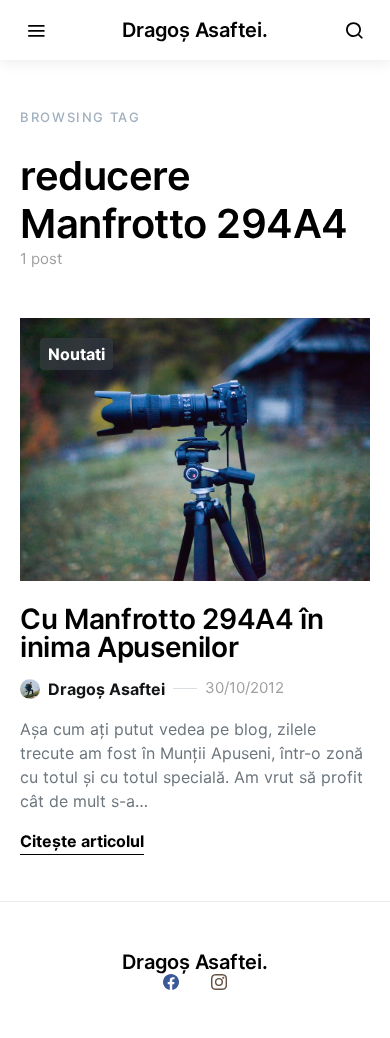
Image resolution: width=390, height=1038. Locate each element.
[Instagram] (219, 982)
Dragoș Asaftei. (194, 30)
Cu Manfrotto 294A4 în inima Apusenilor (172, 633)
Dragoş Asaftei (106, 689)
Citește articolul (82, 841)
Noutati (76, 354)
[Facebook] (171, 982)
